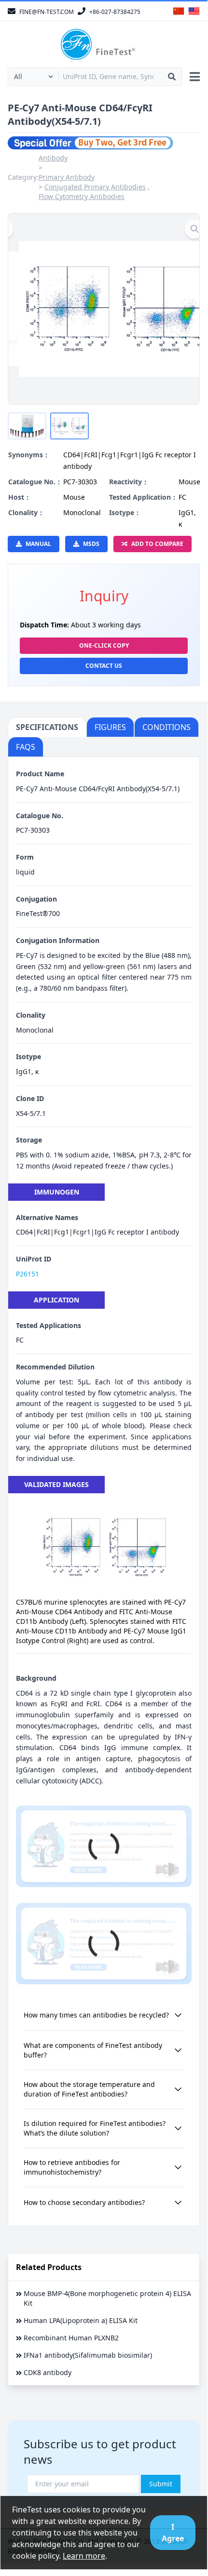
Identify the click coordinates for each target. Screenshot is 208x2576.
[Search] (172, 77)
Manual (38, 544)
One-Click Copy (104, 645)
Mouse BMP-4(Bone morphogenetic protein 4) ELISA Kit (107, 2298)
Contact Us (104, 666)
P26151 (28, 1274)
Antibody (53, 158)
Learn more (84, 2556)
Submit (161, 2484)
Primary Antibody (67, 177)
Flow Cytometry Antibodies (82, 196)
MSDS (91, 544)
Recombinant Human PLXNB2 (71, 2338)
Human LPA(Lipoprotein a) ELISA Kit (81, 2320)
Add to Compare (157, 544)
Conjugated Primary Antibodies (95, 187)
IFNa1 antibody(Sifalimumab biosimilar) (88, 2355)
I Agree (173, 2533)
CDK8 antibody (48, 2372)
